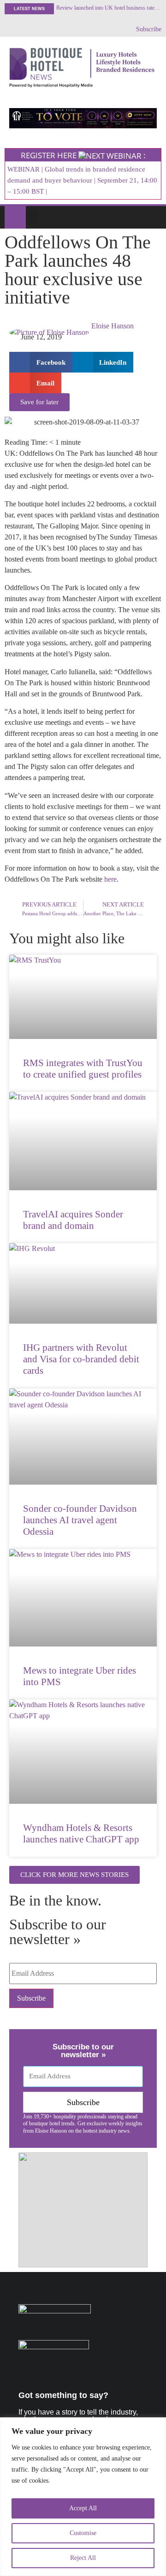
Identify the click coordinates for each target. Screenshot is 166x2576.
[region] (83, 2497)
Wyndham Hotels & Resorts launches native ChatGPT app (81, 1833)
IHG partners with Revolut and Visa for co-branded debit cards (81, 1359)
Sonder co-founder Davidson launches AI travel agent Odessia (80, 1520)
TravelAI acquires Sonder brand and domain (73, 1220)
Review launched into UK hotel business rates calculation (109, 8)
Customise (83, 2533)
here (110, 879)
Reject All (83, 2558)
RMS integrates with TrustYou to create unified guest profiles (83, 1069)
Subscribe (149, 29)
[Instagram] (56, 29)
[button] (32, 217)
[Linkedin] (40, 29)
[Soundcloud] (9, 29)
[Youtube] (71, 29)
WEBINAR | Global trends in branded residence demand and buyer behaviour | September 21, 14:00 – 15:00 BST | (82, 180)
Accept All (83, 2508)
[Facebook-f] (24, 29)
